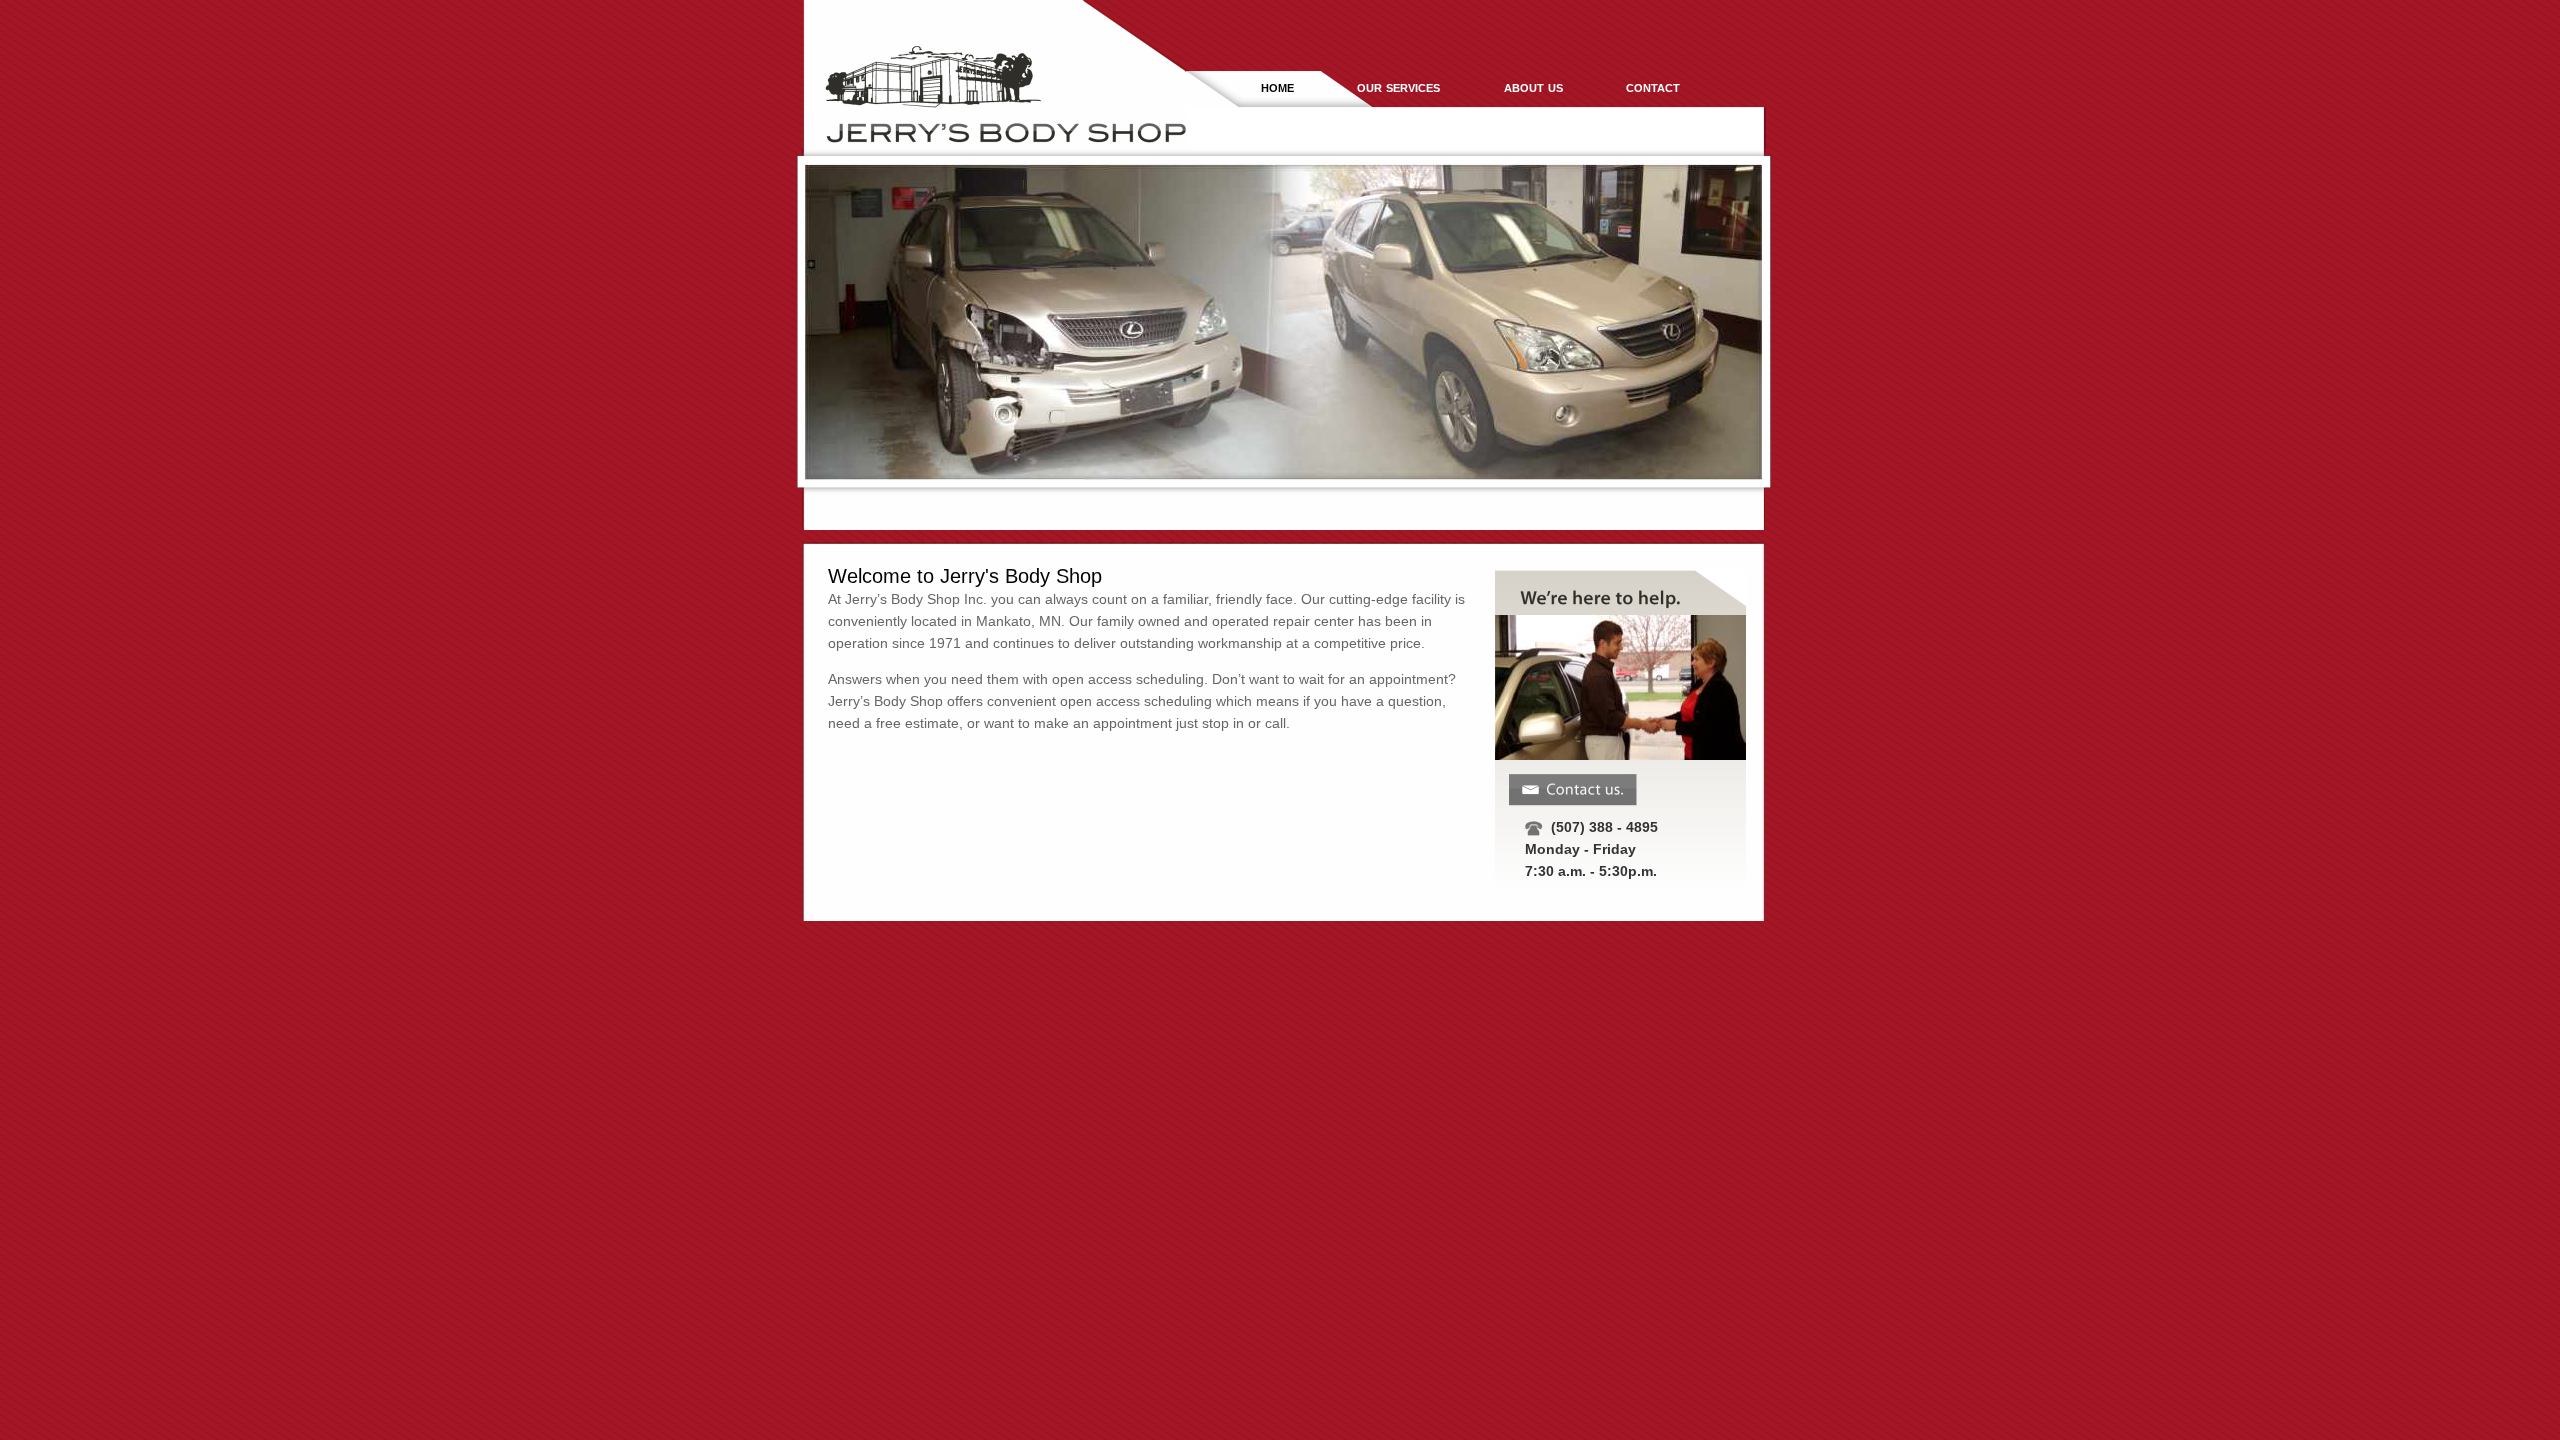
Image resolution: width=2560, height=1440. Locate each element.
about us (1533, 86)
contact (1653, 86)
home (1277, 86)
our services (1398, 86)
